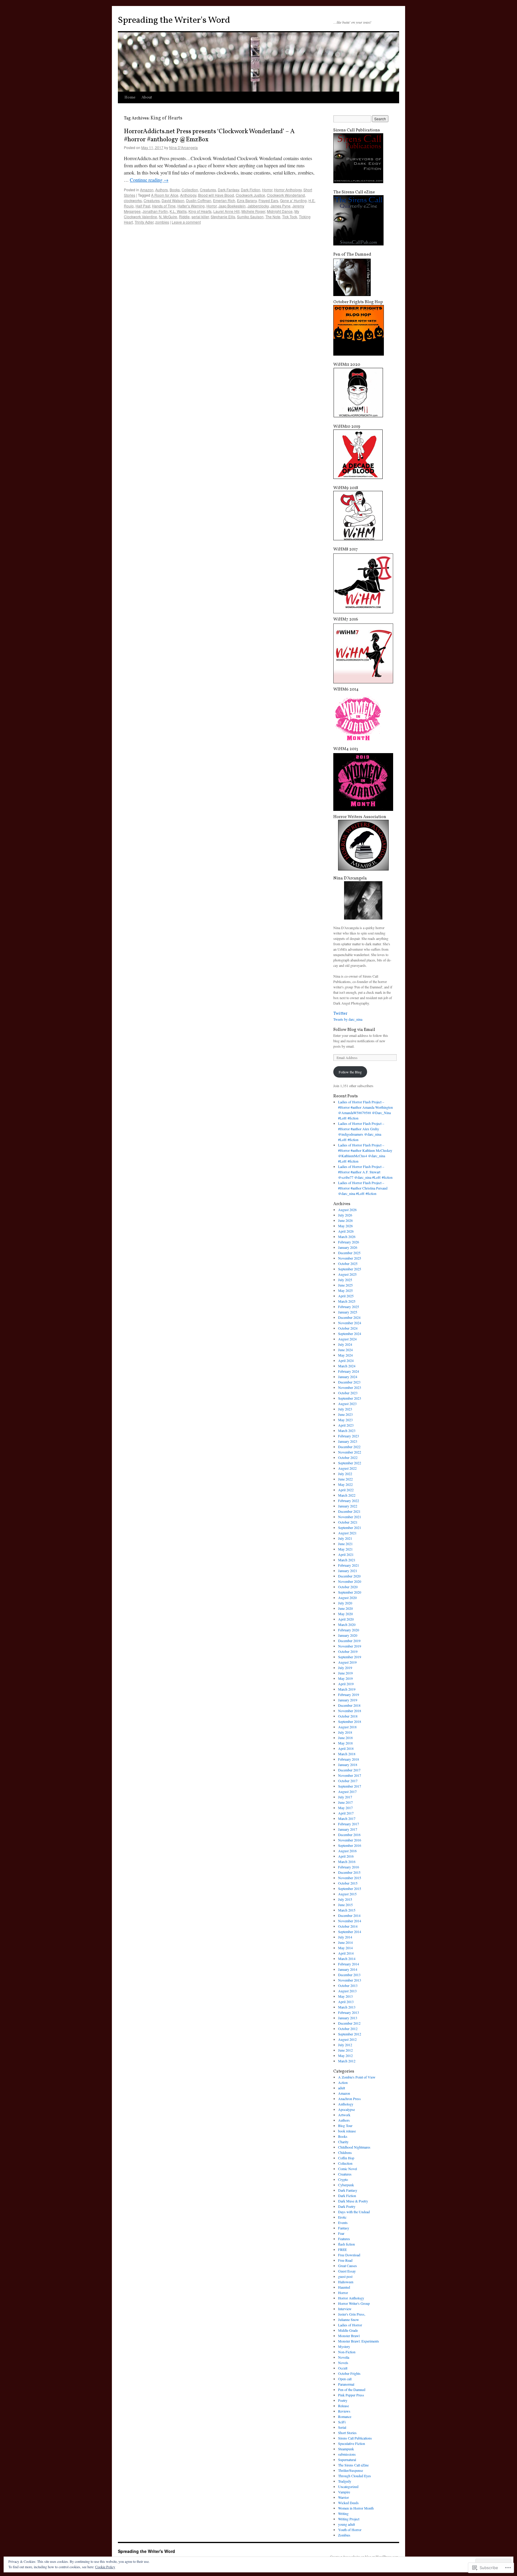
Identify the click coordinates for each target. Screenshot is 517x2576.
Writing (343, 2513)
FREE (342, 2249)
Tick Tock (290, 217)
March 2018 (347, 1754)
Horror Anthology (288, 190)
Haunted (344, 2287)
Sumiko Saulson (250, 217)
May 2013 (345, 1996)
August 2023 (347, 1404)
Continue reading (149, 180)
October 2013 (348, 1985)
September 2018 (350, 1721)
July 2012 (345, 2045)
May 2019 (345, 1678)
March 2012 (347, 2061)
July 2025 (345, 1280)
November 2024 (350, 1323)
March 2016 (347, 1862)
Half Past (143, 206)
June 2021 (345, 1544)
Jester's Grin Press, (352, 2314)
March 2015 (347, 1910)
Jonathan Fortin (155, 211)
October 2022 (348, 1457)
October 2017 (348, 1781)
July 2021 (345, 1538)
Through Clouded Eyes (355, 2476)
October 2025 (348, 1263)
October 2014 (348, 1926)
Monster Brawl (349, 2336)
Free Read (345, 2260)
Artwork (344, 2115)
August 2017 (347, 1791)
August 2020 (347, 1598)
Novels (343, 2363)
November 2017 (350, 1775)
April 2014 (346, 1953)
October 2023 (348, 1393)
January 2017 (348, 1829)
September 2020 (350, 1592)
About (147, 98)
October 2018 (348, 1716)
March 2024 (347, 1366)
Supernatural (347, 2460)
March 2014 (347, 1958)
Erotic (342, 2217)
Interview (345, 2309)
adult (342, 2088)
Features (344, 2239)
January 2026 (348, 1247)
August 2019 (347, 1662)
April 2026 (346, 1231)
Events (343, 2222)
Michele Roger (253, 211)
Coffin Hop (346, 2158)
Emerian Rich (224, 200)
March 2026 (347, 1237)
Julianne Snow (349, 2319)
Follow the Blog (350, 1072)
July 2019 (345, 1668)
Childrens (345, 2152)
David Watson (173, 200)
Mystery (344, 2346)
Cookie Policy (105, 2567)
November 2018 (350, 1711)
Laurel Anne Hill (226, 211)
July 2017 (345, 1797)
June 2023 (345, 1414)
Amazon (147, 190)
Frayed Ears (268, 200)
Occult (343, 2368)
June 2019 (345, 1673)
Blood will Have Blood (216, 195)
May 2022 (345, 1484)
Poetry (343, 2400)
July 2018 (345, 1732)
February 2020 (349, 1630)
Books (175, 190)
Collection (190, 190)
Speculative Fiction (352, 2443)
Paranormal (346, 2384)
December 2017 (349, 1770)
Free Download (349, 2255)
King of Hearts (200, 211)
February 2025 (349, 1307)
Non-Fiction (347, 2352)
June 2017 (345, 1802)
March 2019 (347, 1689)
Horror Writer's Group (354, 2303)
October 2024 (348, 1328)
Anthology (188, 195)
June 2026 (345, 1220)
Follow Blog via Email (354, 1030)
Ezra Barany (247, 200)
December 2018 (349, 1705)
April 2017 (346, 1813)
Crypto (343, 2179)
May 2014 (345, 1948)
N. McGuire (168, 217)
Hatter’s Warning (191, 206)
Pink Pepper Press (351, 2395)
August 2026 (347, 1210)
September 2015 (350, 1888)
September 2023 (350, 1398)
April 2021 (346, 1554)
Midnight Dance (280, 211)
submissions (347, 2454)
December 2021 (349, 1511)
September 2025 (350, 1269)
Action (343, 2082)
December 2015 (349, 1872)
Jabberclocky (258, 206)
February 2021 (349, 1565)
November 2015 (350, 1878)
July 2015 (345, 1899)
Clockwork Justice (250, 195)
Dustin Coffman (199, 200)
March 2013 (347, 2007)
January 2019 (348, 1700)
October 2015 (348, 1883)
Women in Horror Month (356, 2508)
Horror (267, 190)
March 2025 (347, 1301)
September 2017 (350, 1786)
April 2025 (346, 1296)
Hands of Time (164, 206)
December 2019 (349, 1641)
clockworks (133, 200)
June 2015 (345, 1905)
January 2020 (348, 1635)
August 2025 (347, 1274)
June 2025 (345, 1285)
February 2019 (349, 1694)
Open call (345, 2379)
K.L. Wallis (178, 211)
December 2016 (349, 1835)
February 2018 (349, 1759)
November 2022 (350, 1452)
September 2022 (350, 1463)
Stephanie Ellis (223, 217)
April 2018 (346, 1748)
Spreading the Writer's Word (174, 20)
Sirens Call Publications (355, 2438)
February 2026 (349, 1242)
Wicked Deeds (348, 2503)
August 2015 (347, 1894)
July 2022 (345, 1474)
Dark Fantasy (228, 190)
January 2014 (348, 1969)
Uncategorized (348, 2487)
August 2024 (347, 1339)
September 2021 (350, 1527)
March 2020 (347, 1624)
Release (343, 2406)
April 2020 (346, 1619)
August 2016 (347, 1851)
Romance (345, 2416)
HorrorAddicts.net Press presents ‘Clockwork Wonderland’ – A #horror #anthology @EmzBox (209, 136)
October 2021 (348, 1522)
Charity (343, 2142)
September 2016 (350, 1845)
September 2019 (350, 1657)
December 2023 (349, 1382)
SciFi (342, 2422)
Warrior (343, 2497)
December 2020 (349, 1576)
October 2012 (348, 2029)
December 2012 (349, 2023)
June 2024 (345, 1350)
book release (347, 2131)
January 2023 (348, 1441)
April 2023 (346, 1425)
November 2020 (350, 1581)
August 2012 (347, 2039)
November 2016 (350, 1840)
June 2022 (345, 1479)
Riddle (184, 217)
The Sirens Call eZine (353, 2465)
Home (130, 98)
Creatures (208, 190)
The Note (273, 217)
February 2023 (349, 1436)
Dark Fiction (251, 190)
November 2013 (350, 1980)
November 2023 (350, 1387)
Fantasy (344, 2228)
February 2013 (349, 2012)
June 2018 (345, 1738)
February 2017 (349, 1824)
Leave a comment (186, 222)
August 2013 (347, 1991)
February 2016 (349, 1867)
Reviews (344, 2411)
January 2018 (348, 1765)
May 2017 (345, 1808)
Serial (342, 2427)
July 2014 (345, 1937)
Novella (344, 2357)
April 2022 (346, 1490)
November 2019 (350, 1646)
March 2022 (347, 1495)
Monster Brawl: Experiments (359, 2341)
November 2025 (350, 1258)
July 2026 (345, 1215)
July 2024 (345, 1344)
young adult (346, 2524)
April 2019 (346, 1684)
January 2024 (348, 1377)
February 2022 (349, 1501)
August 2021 (347, 1533)
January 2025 (348, 1312)
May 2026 (345, 1226)
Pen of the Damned (352, 2390)
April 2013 (346, 2002)
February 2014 (349, 1964)
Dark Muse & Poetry (353, 2201)
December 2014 (349, 1915)
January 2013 (348, 2018)
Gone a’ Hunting (293, 200)
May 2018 (345, 1743)
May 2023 (345, 1420)
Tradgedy (345, 2481)
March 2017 (347, 1818)
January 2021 (348, 1571)
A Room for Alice (165, 195)
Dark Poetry (347, 2206)
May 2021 (345, 1549)
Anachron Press (349, 2099)
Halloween (346, 2282)
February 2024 (349, 1371)
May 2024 (345, 1355)
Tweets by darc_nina (348, 1019)
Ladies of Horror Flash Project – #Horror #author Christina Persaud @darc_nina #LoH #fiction (363, 1188)
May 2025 (345, 1290)
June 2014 (345, 1942)
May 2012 (345, 2055)
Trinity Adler (144, 222)
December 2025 (349, 1253)
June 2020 (345, 1608)
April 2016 (346, 1856)
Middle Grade (348, 2330)
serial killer (200, 217)
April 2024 (346, 1360)
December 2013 (349, 1975)
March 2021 (347, 1560)
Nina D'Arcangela (183, 147)
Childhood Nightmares (354, 2147)
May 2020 (345, 1614)
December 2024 (349, 1317)
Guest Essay (347, 2271)
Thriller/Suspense (351, 2470)
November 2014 (350, 1921)
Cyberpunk (346, 2185)
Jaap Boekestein (232, 206)
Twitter (340, 1014)
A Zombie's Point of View (357, 2077)
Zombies (344, 2535)
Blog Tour (345, 2126)
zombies (162, 222)
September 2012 (350, 2034)
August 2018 (347, 1727)
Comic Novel (348, 2169)
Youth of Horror (350, 2530)
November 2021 (350, 1517)
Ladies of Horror (350, 2325)
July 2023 (345, 1409)
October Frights (349, 2373)
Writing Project (349, 2519)
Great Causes (348, 2266)
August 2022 (347, 1468)
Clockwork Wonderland (286, 195)
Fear (341, 2233)
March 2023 (347, 1430)
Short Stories (347, 2433)
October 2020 (348, 1587)
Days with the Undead (354, 2212)
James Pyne (280, 206)
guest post (345, 2276)
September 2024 (350, 1333)
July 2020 (345, 1603)
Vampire (344, 2492)
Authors (162, 190)
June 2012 (345, 2050)
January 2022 (348, 1506)
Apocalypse (346, 2109)
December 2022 (349, 1447)
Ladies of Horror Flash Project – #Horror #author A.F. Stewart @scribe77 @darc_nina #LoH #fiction (365, 1172)
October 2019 (348, 1651)
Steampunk (346, 2449)
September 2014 (350, 1932)
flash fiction (346, 2244)
